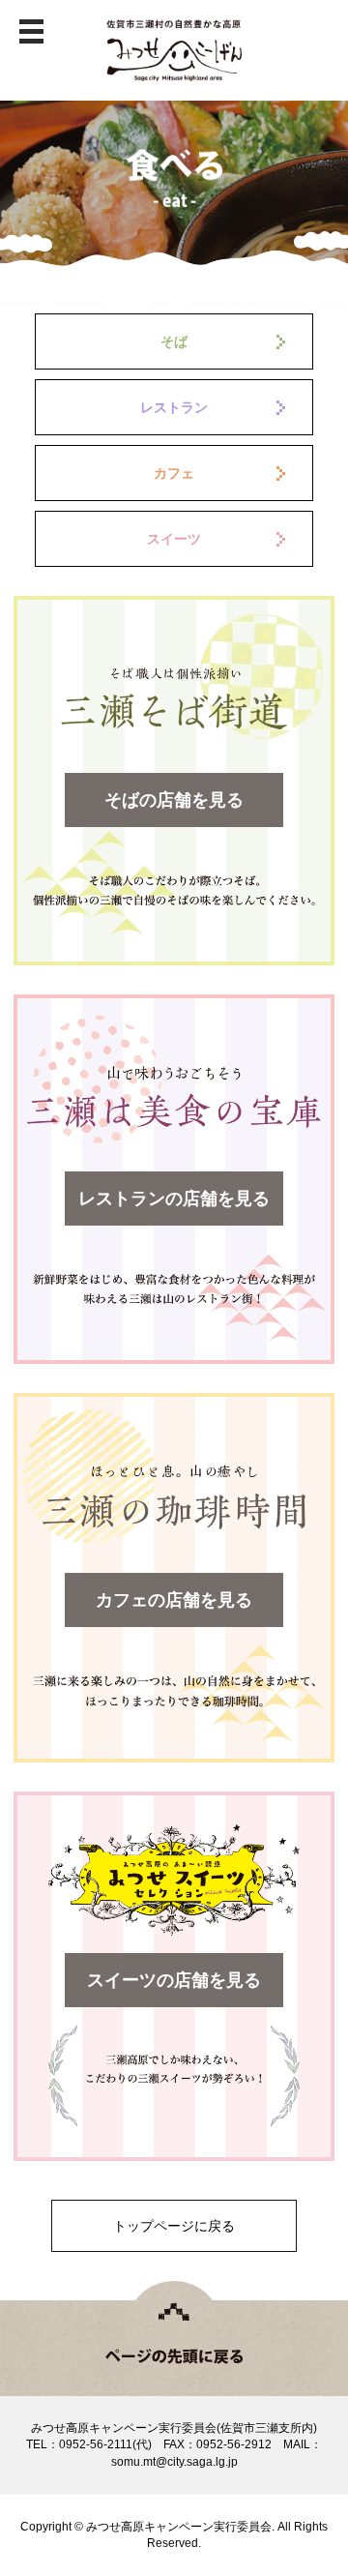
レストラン (174, 407)
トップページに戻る (174, 2226)
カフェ (174, 473)
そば (174, 341)
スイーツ (174, 539)
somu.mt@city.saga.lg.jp (174, 2462)
